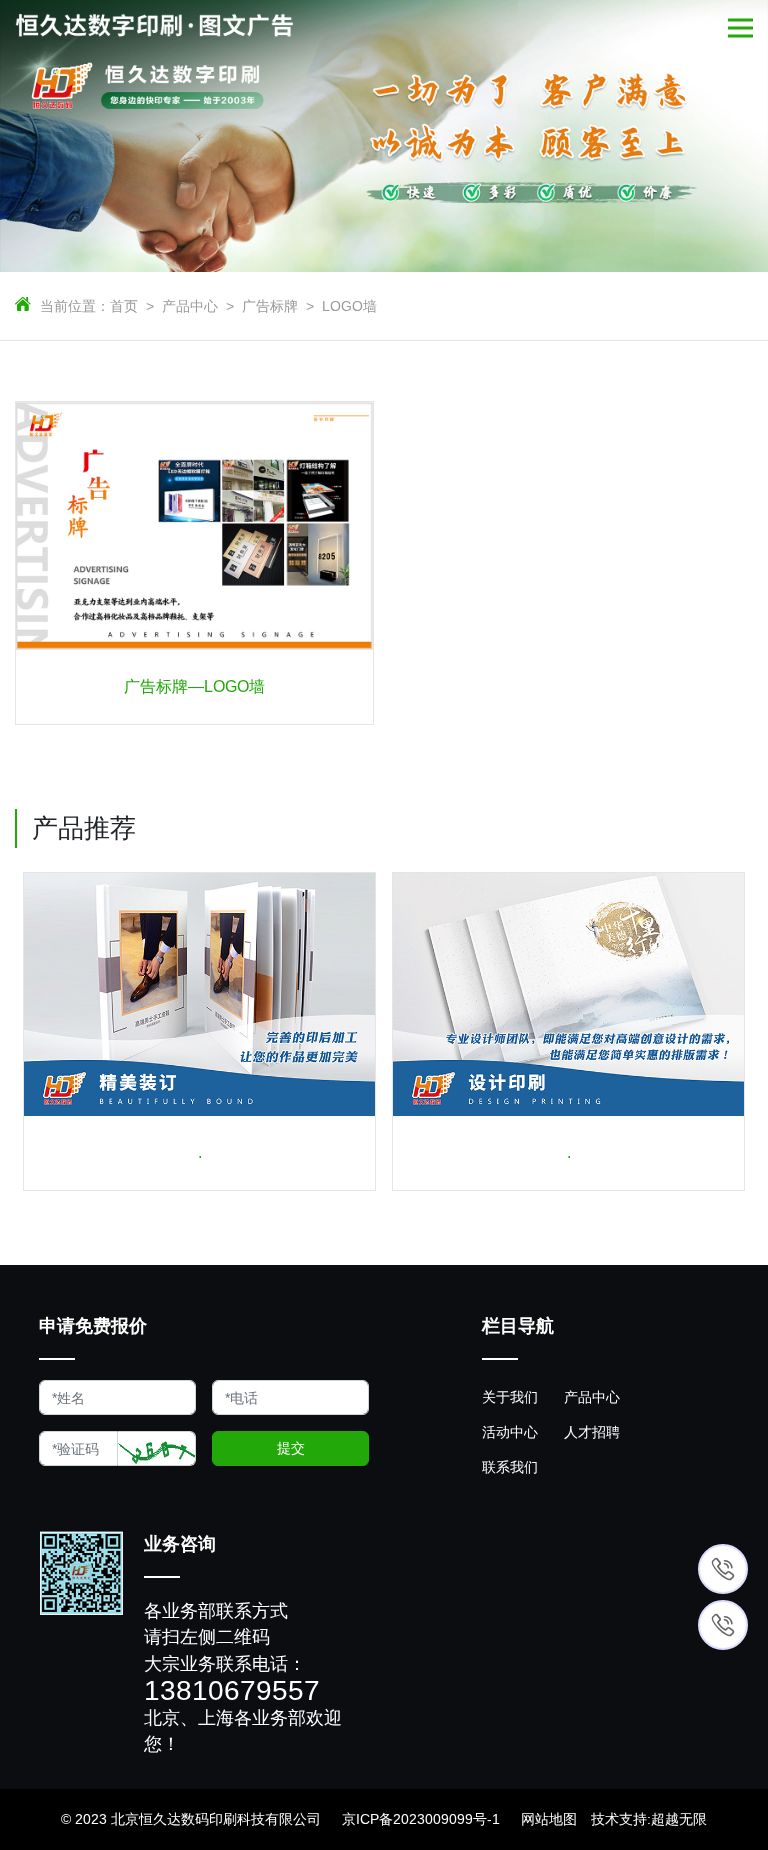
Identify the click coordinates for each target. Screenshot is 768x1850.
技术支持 (619, 1819)
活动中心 (510, 1432)
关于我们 (510, 1397)
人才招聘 (592, 1432)
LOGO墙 (349, 306)
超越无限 (679, 1819)
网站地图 (549, 1819)
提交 (291, 1448)
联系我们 (510, 1467)
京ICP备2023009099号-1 (421, 1819)
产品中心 (190, 306)
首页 (124, 306)
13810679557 (232, 1691)
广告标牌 (270, 306)
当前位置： (75, 306)
